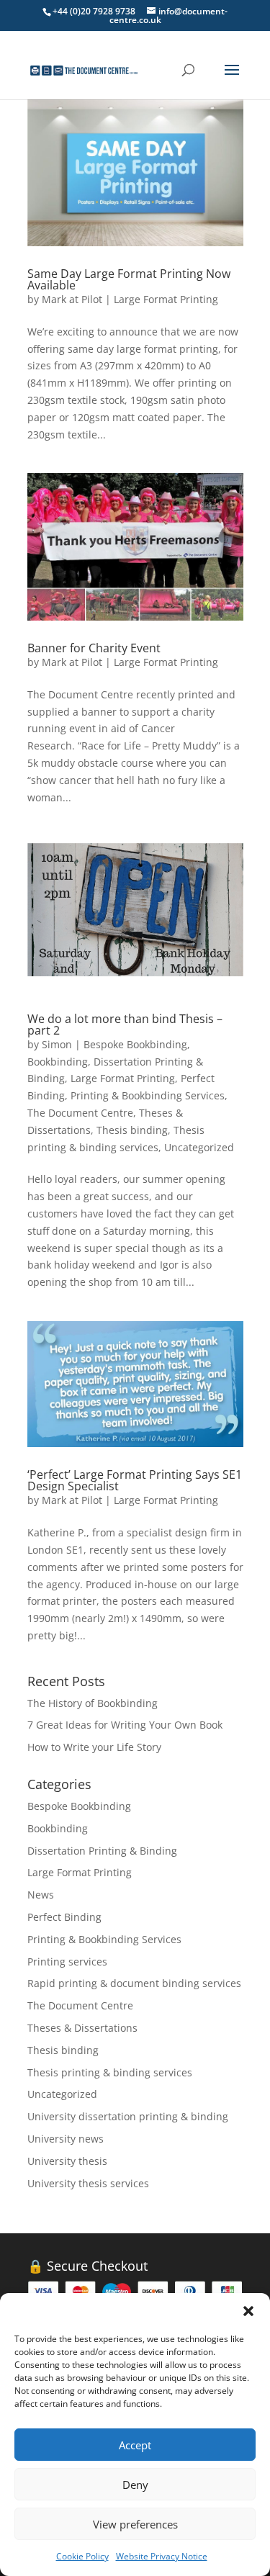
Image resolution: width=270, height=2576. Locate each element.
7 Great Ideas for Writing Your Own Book (125, 1725)
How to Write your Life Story (94, 1747)
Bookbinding (58, 1062)
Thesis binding (132, 1130)
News (41, 1895)
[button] (248, 2311)
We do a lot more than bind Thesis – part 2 (125, 1024)
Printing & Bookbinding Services (148, 1095)
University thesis (67, 2161)
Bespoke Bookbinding (135, 1044)
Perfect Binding (64, 1917)
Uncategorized (199, 1147)
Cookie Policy (82, 2556)
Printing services (67, 1962)
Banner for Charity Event (94, 648)
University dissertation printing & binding (128, 2116)
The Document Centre (80, 1113)
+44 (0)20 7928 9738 (94, 11)
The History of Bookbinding (93, 1703)
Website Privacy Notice (162, 2556)
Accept (135, 2445)
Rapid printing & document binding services (134, 1983)
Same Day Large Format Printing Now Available (129, 279)
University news (66, 2139)
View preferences (135, 2524)
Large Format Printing (166, 299)
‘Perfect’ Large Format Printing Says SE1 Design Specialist (135, 1480)
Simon (57, 1044)
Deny (135, 2485)
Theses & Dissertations (82, 2028)
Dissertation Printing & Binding (102, 1851)
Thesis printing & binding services (110, 2072)
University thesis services (88, 2183)
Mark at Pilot (72, 299)
